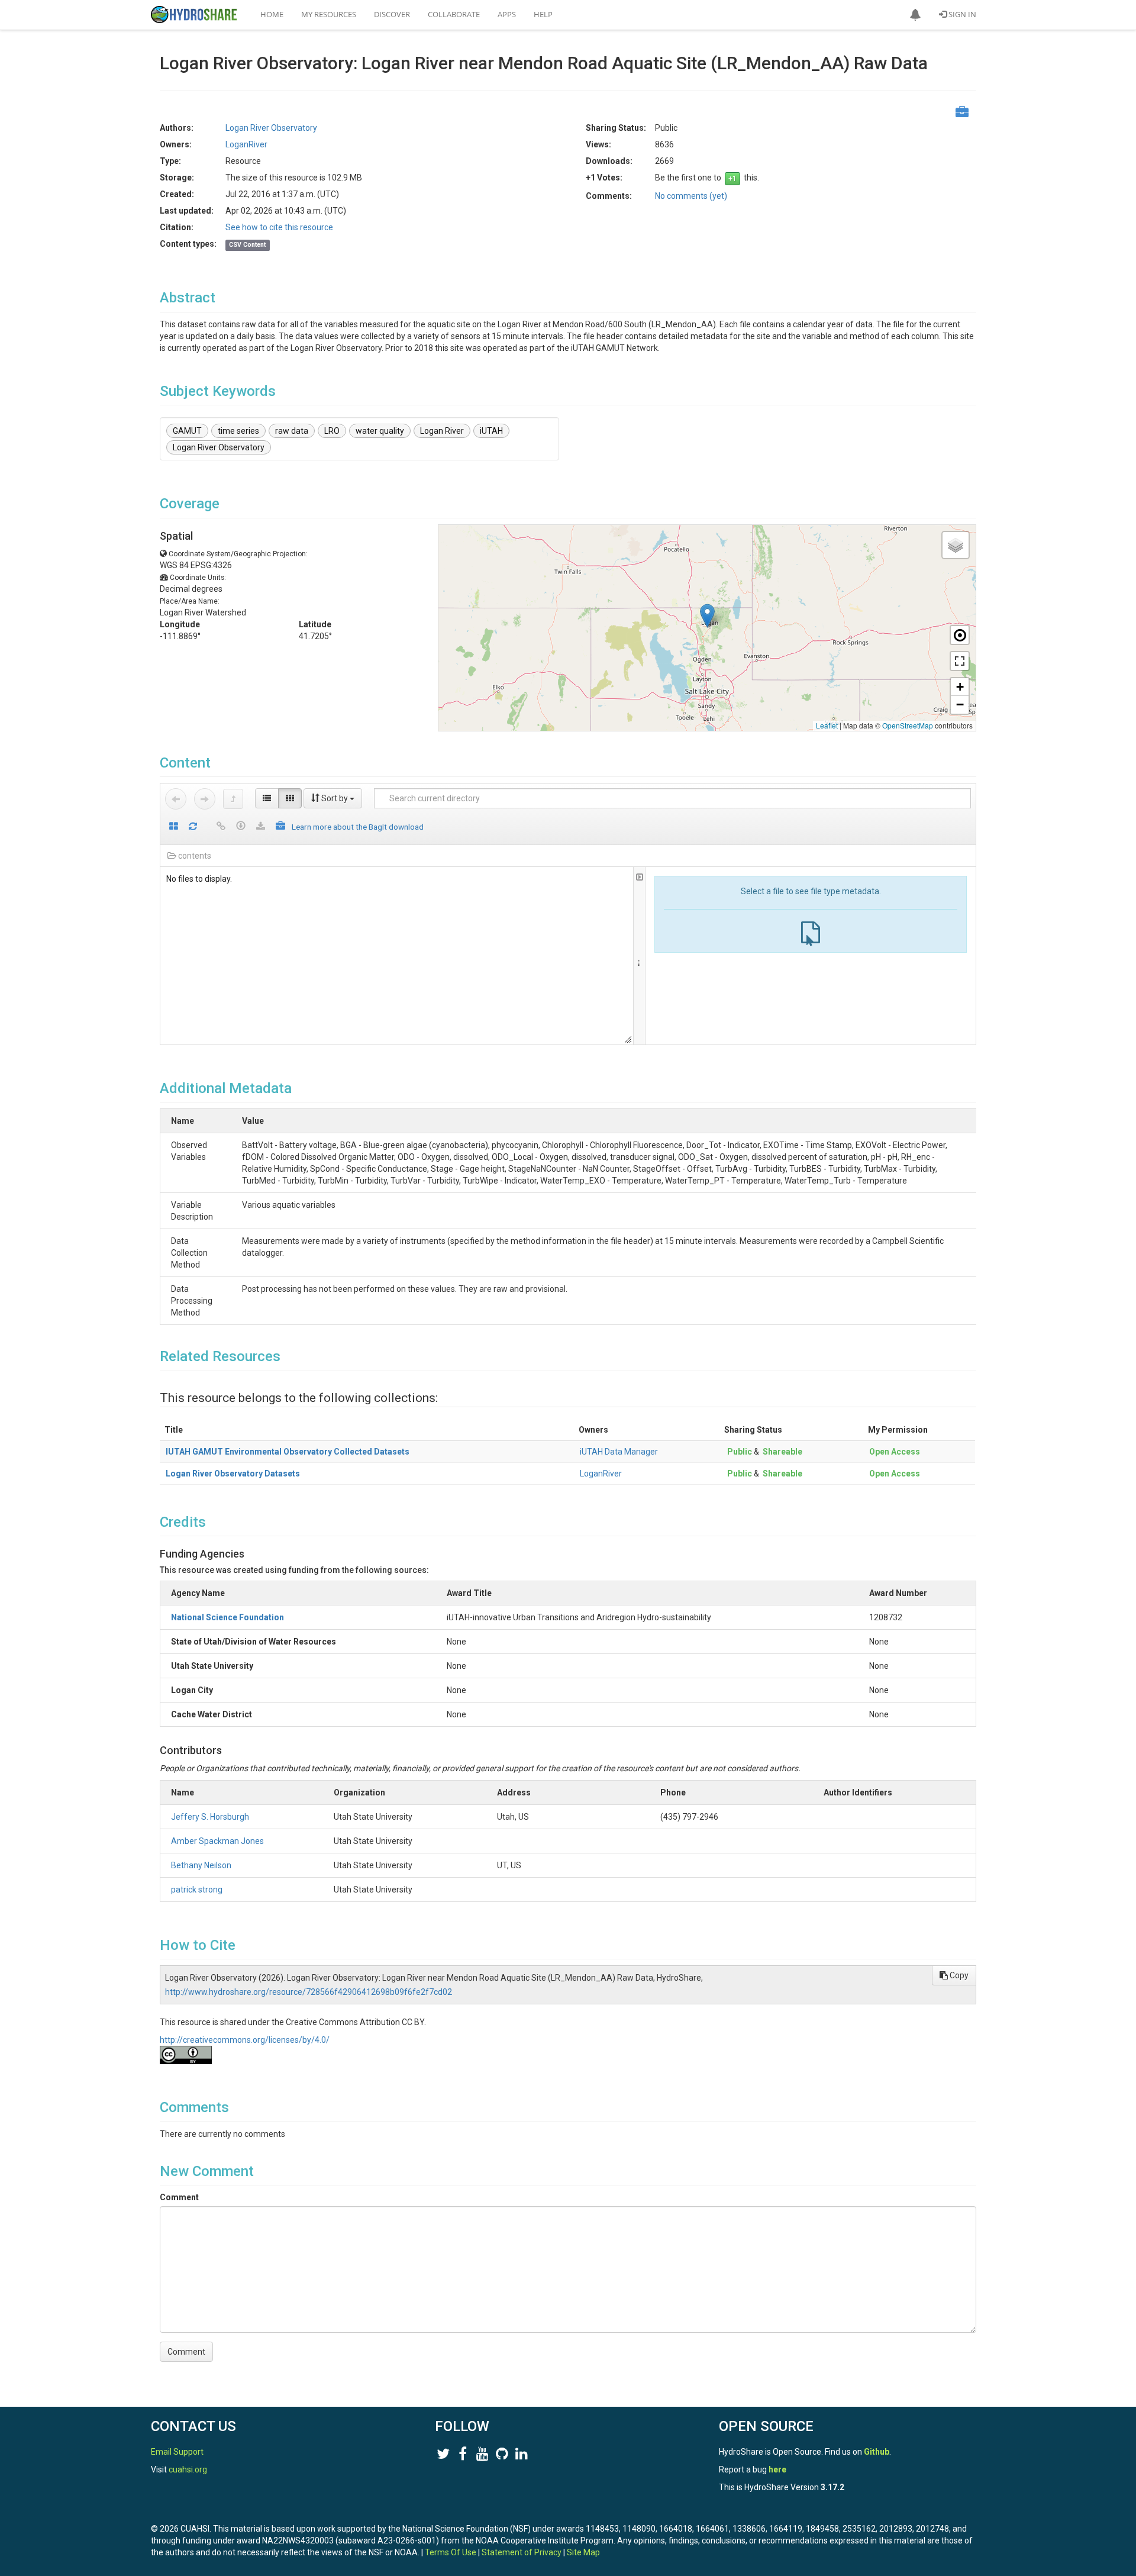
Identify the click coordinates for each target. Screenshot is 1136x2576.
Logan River (442, 431)
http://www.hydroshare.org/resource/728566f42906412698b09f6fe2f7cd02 (309, 1992)
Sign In (961, 14)
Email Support (177, 2452)
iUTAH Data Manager (619, 1452)
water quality (380, 431)
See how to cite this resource (279, 227)
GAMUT (187, 431)
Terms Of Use (451, 2552)
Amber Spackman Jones (217, 1841)
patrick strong (197, 1890)
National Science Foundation (227, 1617)
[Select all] (174, 827)
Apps (507, 14)
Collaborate (454, 14)
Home (272, 14)
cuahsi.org (188, 2469)
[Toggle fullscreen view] (960, 661)
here (777, 2469)
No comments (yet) (691, 196)
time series (238, 431)
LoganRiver (601, 1474)
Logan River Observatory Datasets (233, 1474)
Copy (958, 1975)
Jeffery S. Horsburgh (210, 1817)
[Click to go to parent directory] (233, 799)
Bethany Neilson (201, 1865)
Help (543, 14)
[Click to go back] (176, 799)
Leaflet (827, 725)
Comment (179, 2197)
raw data (292, 431)
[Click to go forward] (205, 799)
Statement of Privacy (522, 2552)
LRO (332, 431)
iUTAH (491, 431)
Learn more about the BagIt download (358, 827)
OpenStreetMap (908, 725)
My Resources (329, 14)
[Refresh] (193, 827)
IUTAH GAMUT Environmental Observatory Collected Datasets (288, 1452)
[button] (915, 15)
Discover (392, 14)
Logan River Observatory (219, 447)
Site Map (583, 2552)
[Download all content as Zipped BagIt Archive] (280, 827)
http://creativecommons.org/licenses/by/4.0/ (245, 2040)
